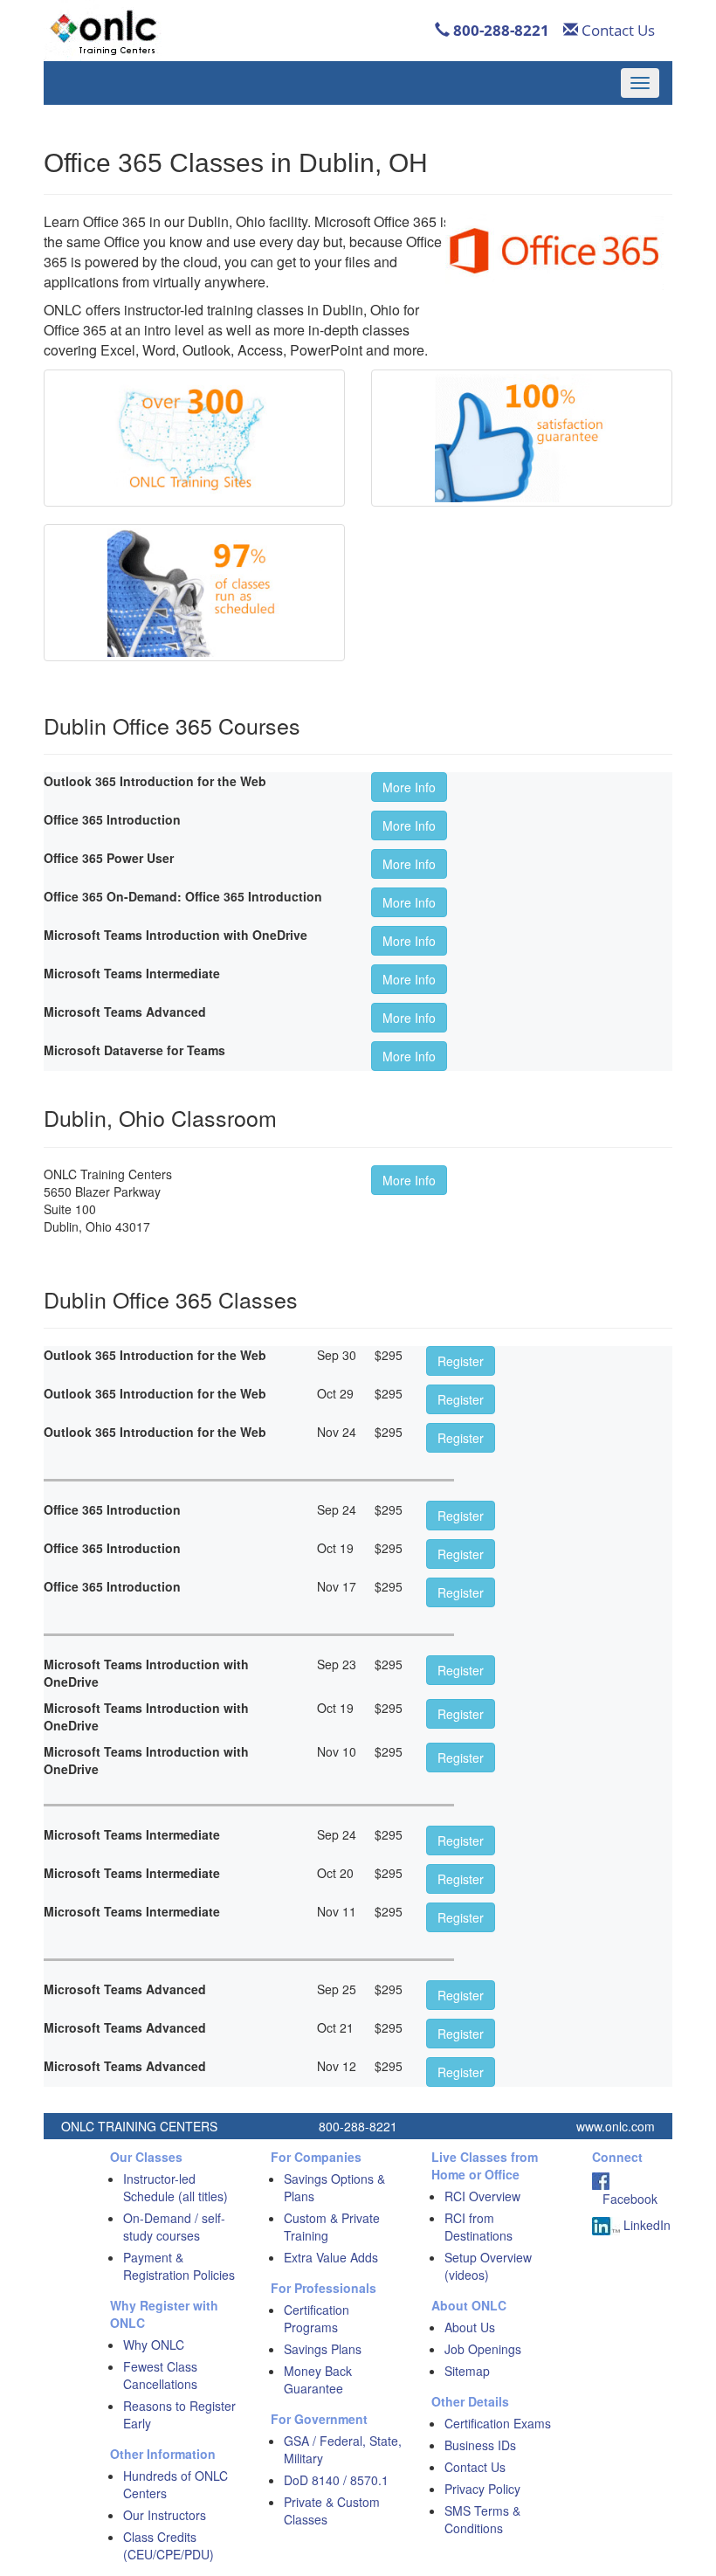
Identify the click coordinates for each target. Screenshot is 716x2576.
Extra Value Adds (331, 2257)
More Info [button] (409, 787)
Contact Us (616, 30)
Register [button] (461, 1361)
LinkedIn (645, 2225)
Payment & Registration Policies (179, 2266)
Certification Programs (317, 2318)
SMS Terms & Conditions (482, 2519)
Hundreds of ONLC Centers (176, 2484)
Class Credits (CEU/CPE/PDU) (169, 2545)
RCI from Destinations (478, 2227)
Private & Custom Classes (332, 2510)
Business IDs (480, 2445)
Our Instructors (165, 2515)
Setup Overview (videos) (488, 2266)
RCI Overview (482, 2196)
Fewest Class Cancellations (160, 2375)
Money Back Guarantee (318, 2379)
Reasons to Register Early (179, 2414)
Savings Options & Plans (334, 2187)
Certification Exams (498, 2423)
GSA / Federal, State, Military (343, 2449)
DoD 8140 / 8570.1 (336, 2480)
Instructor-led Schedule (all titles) (176, 2187)
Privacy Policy (482, 2489)
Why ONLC (154, 2345)
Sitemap (467, 2371)
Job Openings (483, 2349)
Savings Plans (323, 2349)
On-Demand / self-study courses (174, 2227)
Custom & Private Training (332, 2227)
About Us (470, 2327)
